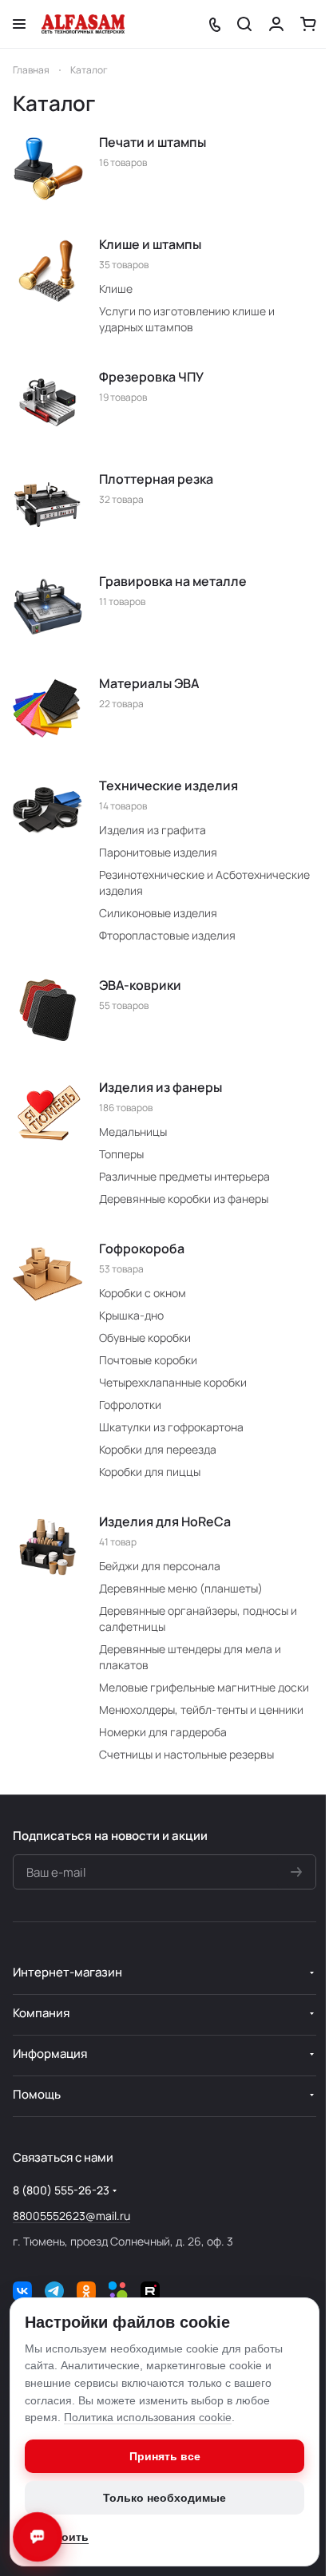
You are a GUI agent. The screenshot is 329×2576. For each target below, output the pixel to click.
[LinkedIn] (118, 2291)
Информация (50, 2054)
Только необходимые (164, 2498)
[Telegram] (54, 2291)
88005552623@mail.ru (71, 2216)
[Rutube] (150, 2291)
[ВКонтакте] (22, 2291)
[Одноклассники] (86, 2291)
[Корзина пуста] (308, 24)
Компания (41, 2013)
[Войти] (276, 24)
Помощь (37, 2094)
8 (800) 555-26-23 (61, 2190)
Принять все (165, 2456)
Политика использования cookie (148, 2417)
